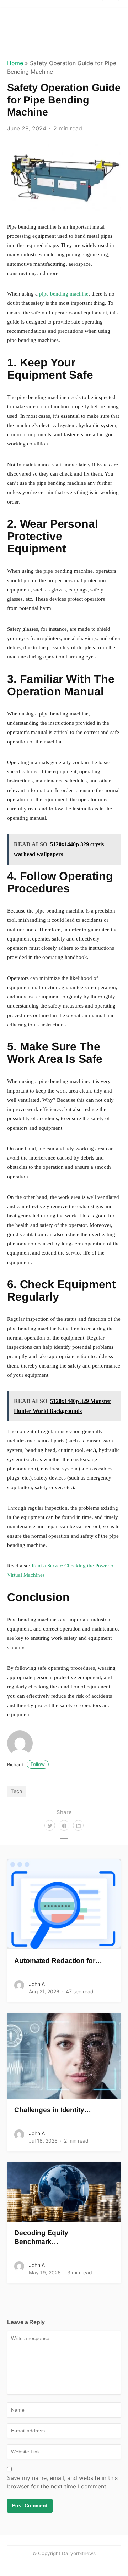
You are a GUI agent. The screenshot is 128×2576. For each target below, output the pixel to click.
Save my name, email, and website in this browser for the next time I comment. (62, 2482)
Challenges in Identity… (53, 2110)
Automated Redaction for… (58, 1961)
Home (15, 63)
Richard (26, 1765)
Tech (17, 1791)
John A (37, 1984)
